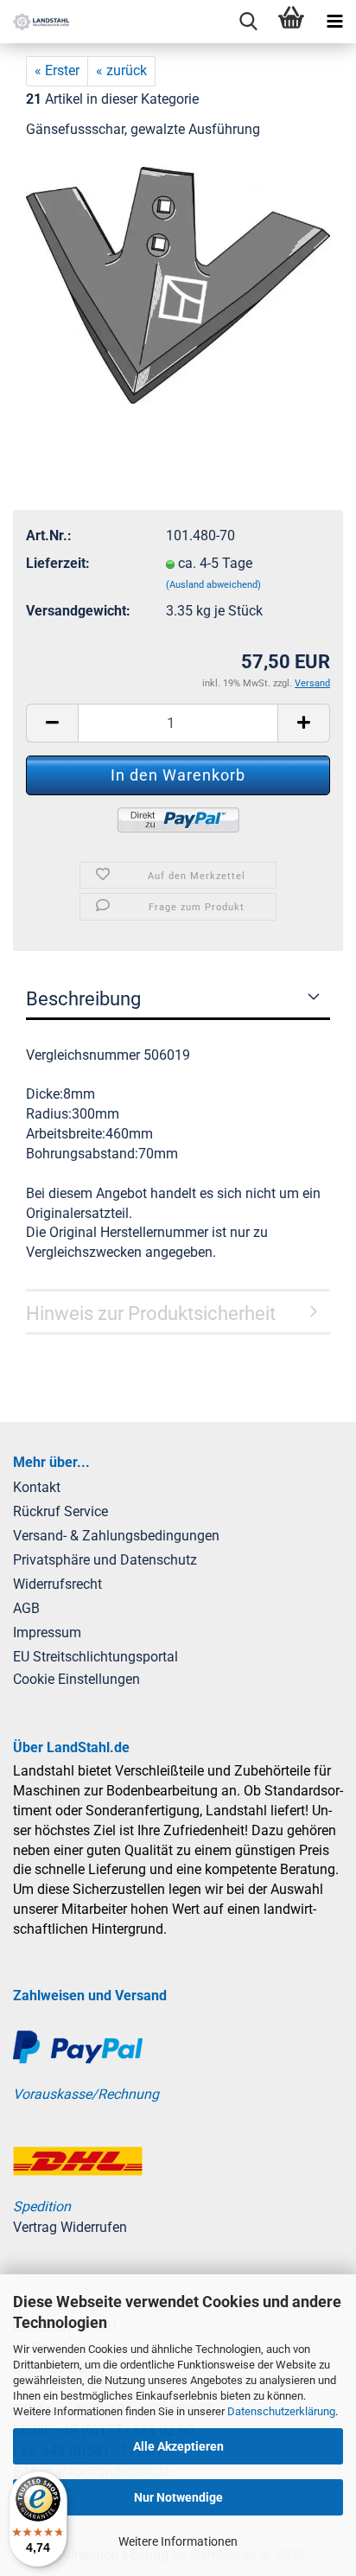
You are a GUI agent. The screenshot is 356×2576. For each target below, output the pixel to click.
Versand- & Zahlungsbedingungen (116, 1536)
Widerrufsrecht (57, 1584)
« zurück (121, 70)
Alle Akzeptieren (178, 2446)
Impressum (47, 1632)
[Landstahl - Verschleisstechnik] (35, 22)
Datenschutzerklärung (281, 2411)
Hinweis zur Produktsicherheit (151, 1314)
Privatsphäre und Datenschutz (105, 1560)
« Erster (57, 70)
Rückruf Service (60, 1511)
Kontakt (37, 1487)
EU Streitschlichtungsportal (95, 1657)
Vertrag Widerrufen (70, 2227)
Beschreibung (83, 999)
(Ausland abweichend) (213, 585)
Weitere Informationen (178, 2541)
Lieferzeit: (58, 563)
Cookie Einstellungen (76, 1679)
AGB (26, 1608)
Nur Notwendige (178, 2497)
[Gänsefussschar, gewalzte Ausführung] (178, 284)
